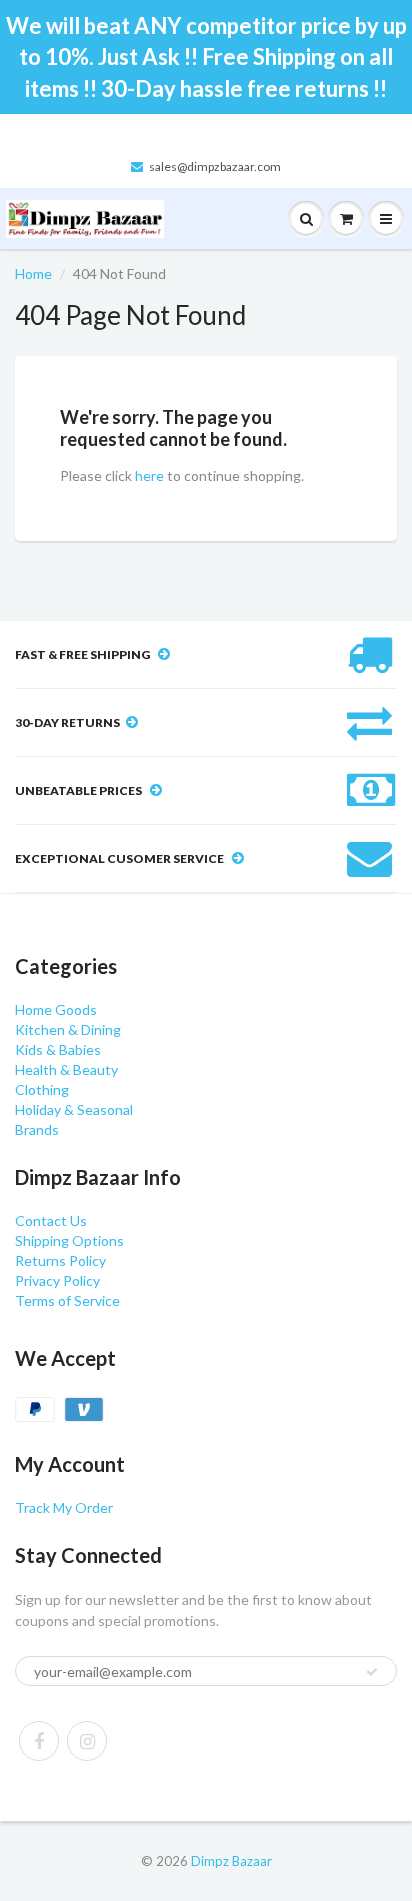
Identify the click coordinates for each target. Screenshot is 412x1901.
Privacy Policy (57, 1280)
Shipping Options (69, 1240)
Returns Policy (60, 1260)
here (149, 475)
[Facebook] (39, 1741)
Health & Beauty (66, 1069)
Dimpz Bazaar (231, 1861)
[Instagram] (87, 1741)
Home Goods (56, 1009)
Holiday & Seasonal (74, 1109)
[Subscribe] (372, 1672)
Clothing (42, 1089)
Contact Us (51, 1220)
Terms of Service (67, 1300)
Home (33, 273)
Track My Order (64, 1507)
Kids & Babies (58, 1049)
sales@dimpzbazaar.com (215, 166)
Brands (37, 1129)
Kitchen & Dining (68, 1029)
